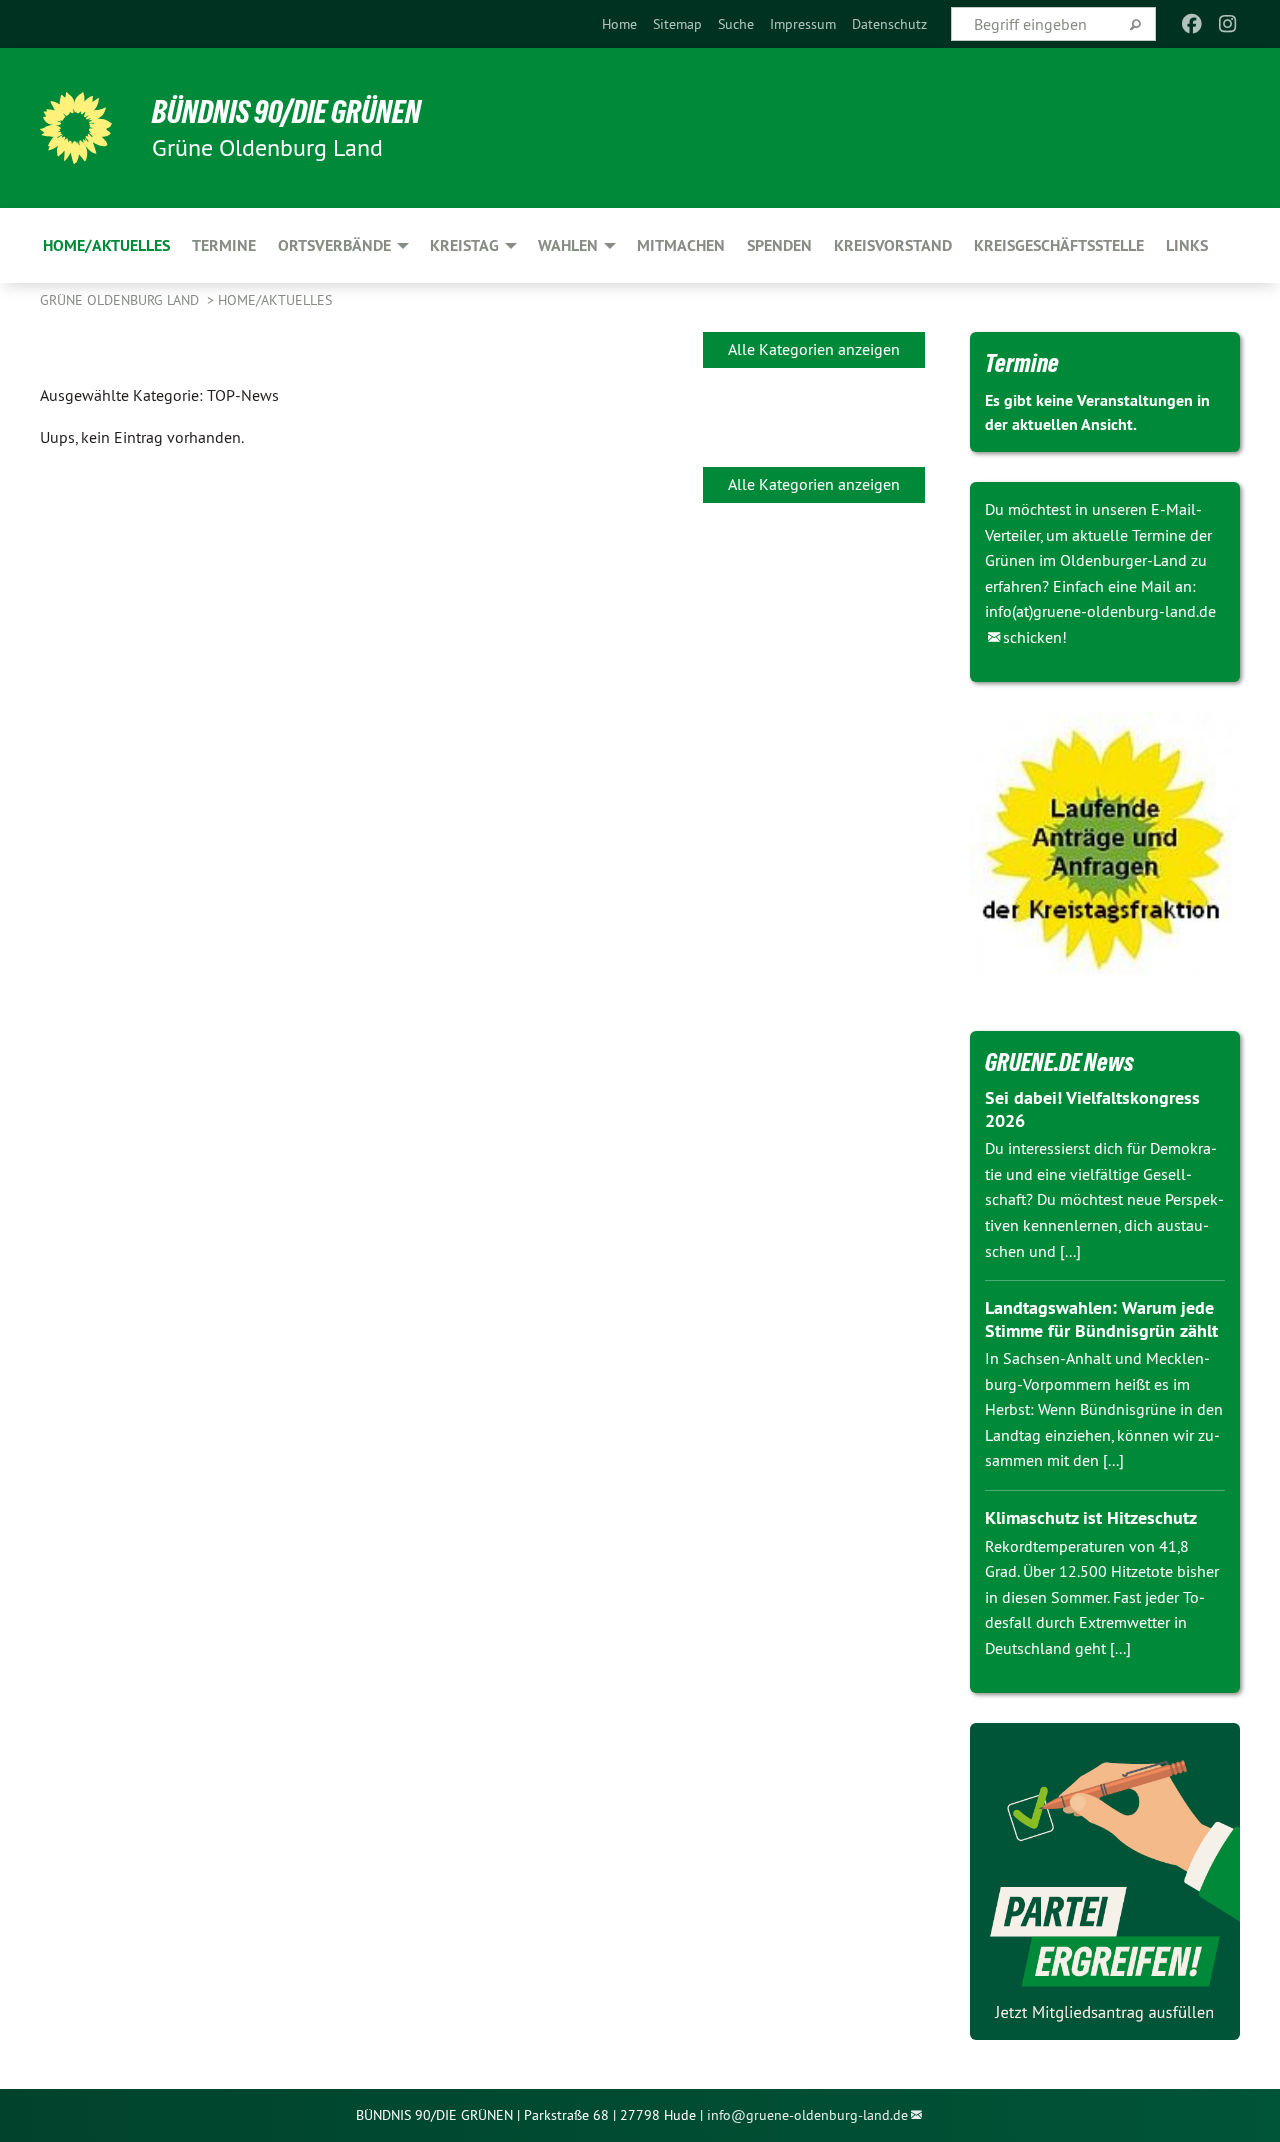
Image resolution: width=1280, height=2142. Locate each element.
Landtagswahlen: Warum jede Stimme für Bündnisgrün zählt (1101, 1319)
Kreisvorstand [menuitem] (893, 245)
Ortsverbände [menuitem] (334, 245)
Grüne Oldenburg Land (121, 300)
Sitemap (677, 24)
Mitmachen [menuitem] (681, 245)
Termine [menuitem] (224, 245)
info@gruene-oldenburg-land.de (807, 2115)
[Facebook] (1191, 24)
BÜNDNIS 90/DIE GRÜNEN (286, 112)
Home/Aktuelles (275, 300)
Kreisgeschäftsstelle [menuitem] (1059, 245)
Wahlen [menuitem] (568, 245)
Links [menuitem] (1187, 245)
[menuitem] (619, 24)
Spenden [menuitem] (779, 245)
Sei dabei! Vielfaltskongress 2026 (1092, 1109)
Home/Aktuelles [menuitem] (106, 245)
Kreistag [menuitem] (464, 245)
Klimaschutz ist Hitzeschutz (1091, 1517)
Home (619, 24)
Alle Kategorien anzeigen (814, 349)
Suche (736, 24)
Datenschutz (889, 24)
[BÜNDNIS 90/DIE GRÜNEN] (76, 128)
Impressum (803, 24)
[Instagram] (1228, 24)
